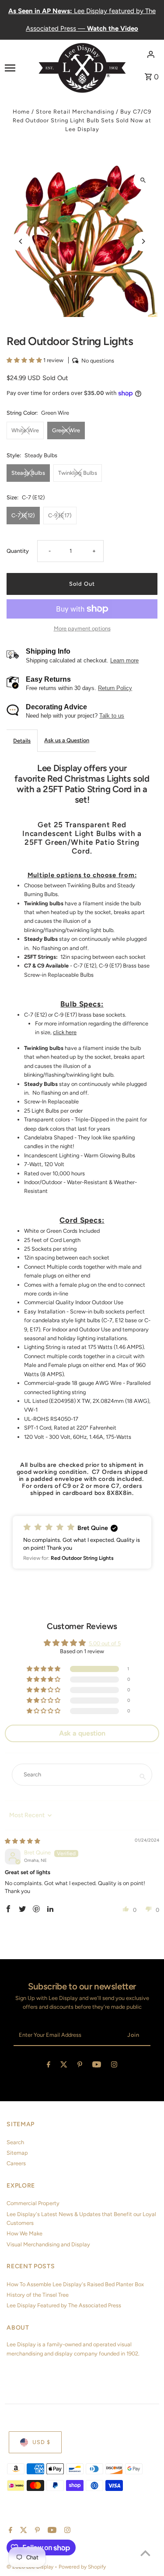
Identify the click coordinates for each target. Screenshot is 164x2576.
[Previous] (21, 241)
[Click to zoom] (143, 180)
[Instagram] (114, 2066)
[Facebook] (49, 2066)
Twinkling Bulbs (78, 473)
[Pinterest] (80, 2066)
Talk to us (112, 716)
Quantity (18, 551)
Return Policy (115, 688)
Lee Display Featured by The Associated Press (64, 2305)
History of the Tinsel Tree (38, 2295)
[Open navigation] (19, 68)
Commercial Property (33, 2203)
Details (22, 741)
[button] (25, 360)
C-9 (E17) (60, 515)
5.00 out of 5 (105, 1643)
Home (21, 112)
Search (15, 2142)
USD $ (41, 2442)
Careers (16, 2163)
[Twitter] (64, 2066)
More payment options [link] (82, 628)
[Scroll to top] (145, 2553)
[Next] (143, 241)
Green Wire (66, 430)
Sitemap (17, 2153)
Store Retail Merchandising (75, 112)
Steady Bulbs (28, 473)
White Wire (25, 430)
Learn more (124, 660)
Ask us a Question (67, 740)
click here (65, 1032)
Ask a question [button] (82, 1733)
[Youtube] (97, 2066)
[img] (23, 1841)
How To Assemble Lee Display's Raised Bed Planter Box (75, 2284)
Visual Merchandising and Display (48, 2244)
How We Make (24, 2233)
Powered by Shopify (82, 2567)
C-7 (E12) (23, 515)
